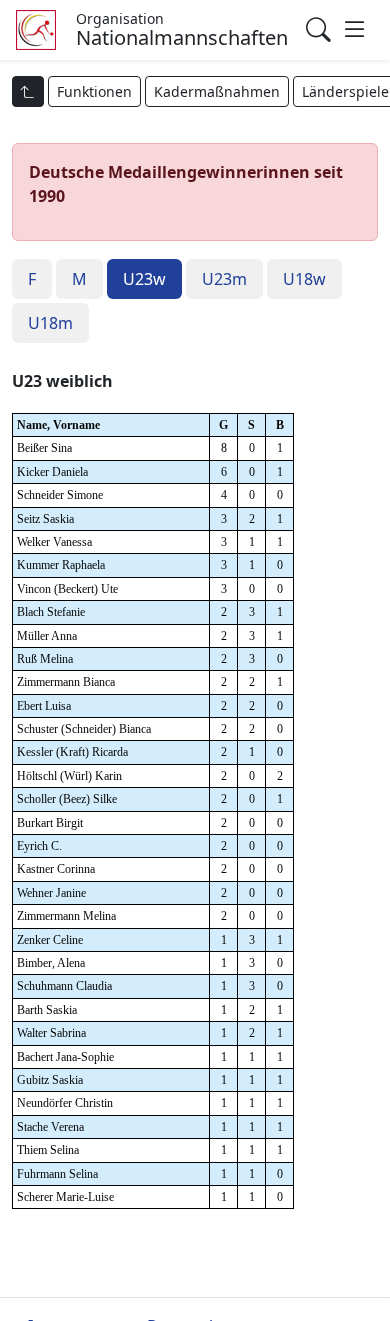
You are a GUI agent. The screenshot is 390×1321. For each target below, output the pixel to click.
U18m (50, 323)
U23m (224, 279)
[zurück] (28, 91)
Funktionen (94, 91)
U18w (304, 279)
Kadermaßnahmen (217, 91)
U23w (144, 279)
